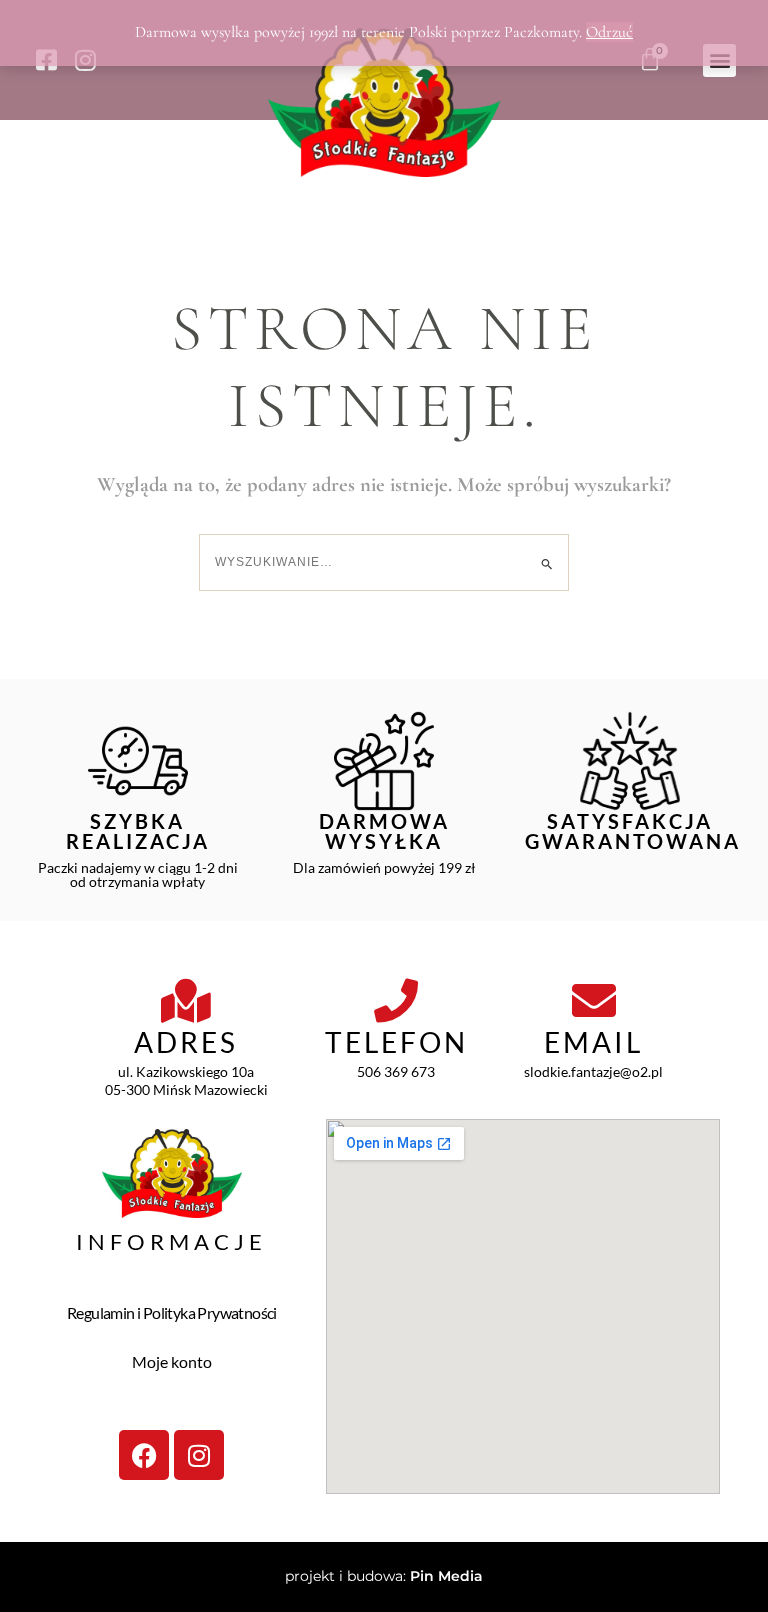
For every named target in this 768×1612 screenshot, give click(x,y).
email (593, 1042)
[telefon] (396, 1001)
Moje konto (172, 1361)
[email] (594, 1001)
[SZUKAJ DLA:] (384, 562)
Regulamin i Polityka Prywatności (172, 1312)
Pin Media (446, 1576)
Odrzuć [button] (609, 32)
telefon (396, 1042)
